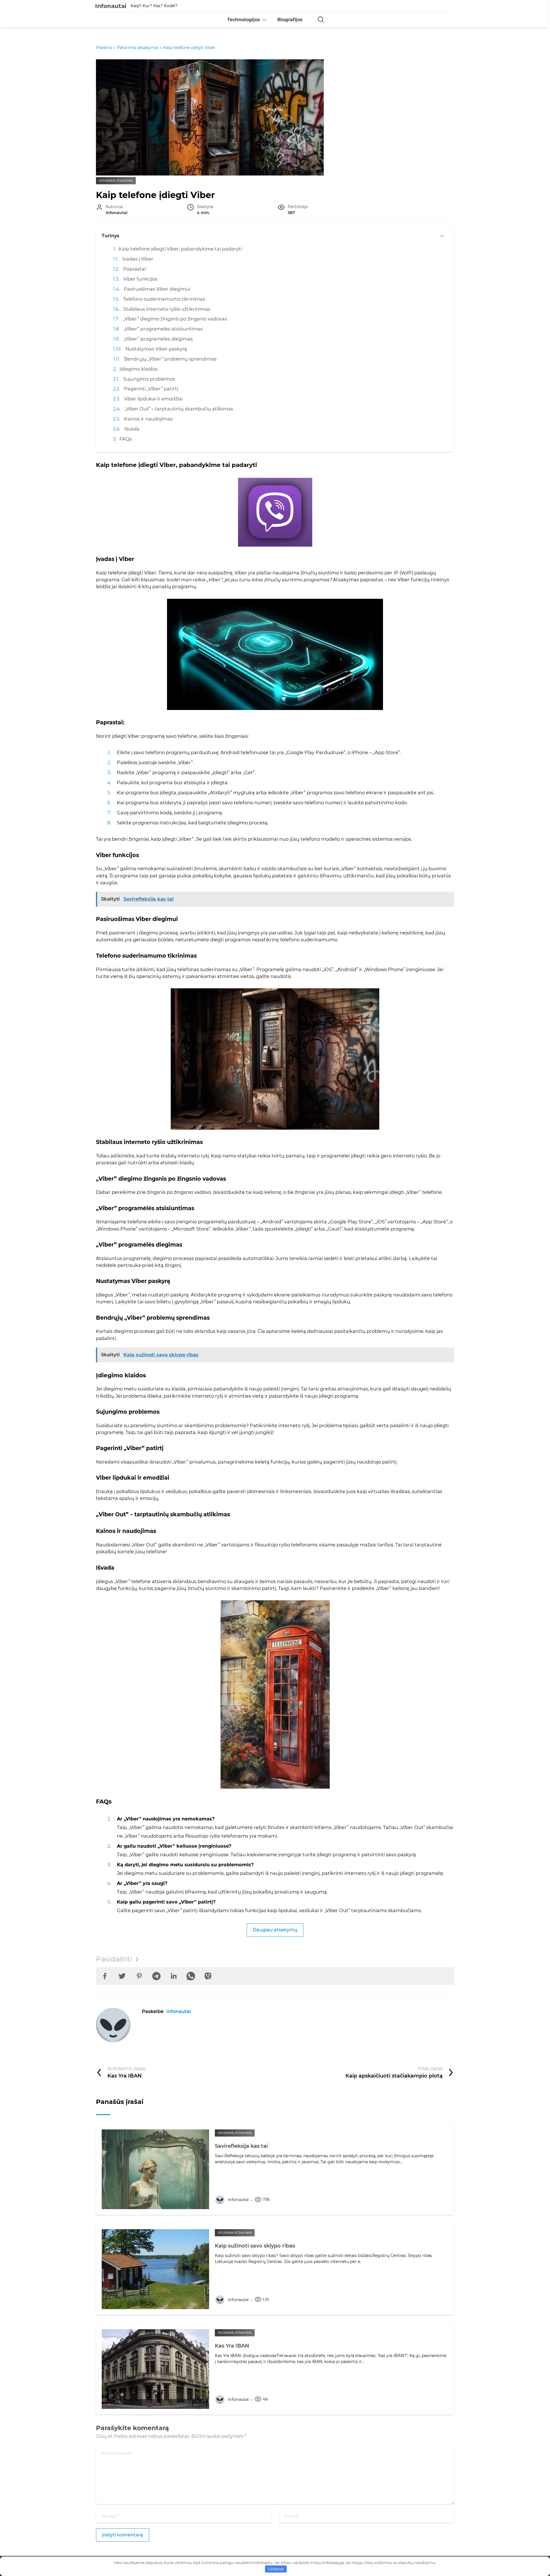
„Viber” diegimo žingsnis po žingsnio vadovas (175, 319)
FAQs (126, 439)
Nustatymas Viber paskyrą (156, 349)
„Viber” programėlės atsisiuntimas (163, 329)
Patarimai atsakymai (116, 181)
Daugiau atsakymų (275, 1930)
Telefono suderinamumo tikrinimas (164, 299)
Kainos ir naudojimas (148, 419)
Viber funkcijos (140, 279)
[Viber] (208, 1976)
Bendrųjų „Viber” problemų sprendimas (170, 359)
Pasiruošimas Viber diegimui (157, 289)
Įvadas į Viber (138, 259)
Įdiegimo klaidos (139, 369)
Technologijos (244, 20)
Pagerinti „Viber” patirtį (151, 389)
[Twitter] (122, 1976)
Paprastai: (135, 269)
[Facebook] (105, 1976)
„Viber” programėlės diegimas (158, 339)
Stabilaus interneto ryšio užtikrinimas (167, 309)
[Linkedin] (174, 1976)
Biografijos (290, 20)
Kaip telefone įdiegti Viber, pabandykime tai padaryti (180, 249)
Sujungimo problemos (149, 379)
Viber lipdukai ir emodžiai (153, 399)
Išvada (132, 429)
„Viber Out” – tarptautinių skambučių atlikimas (179, 409)
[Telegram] (156, 1976)
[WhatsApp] (191, 1976)
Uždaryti (276, 2569)
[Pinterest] (139, 1976)
